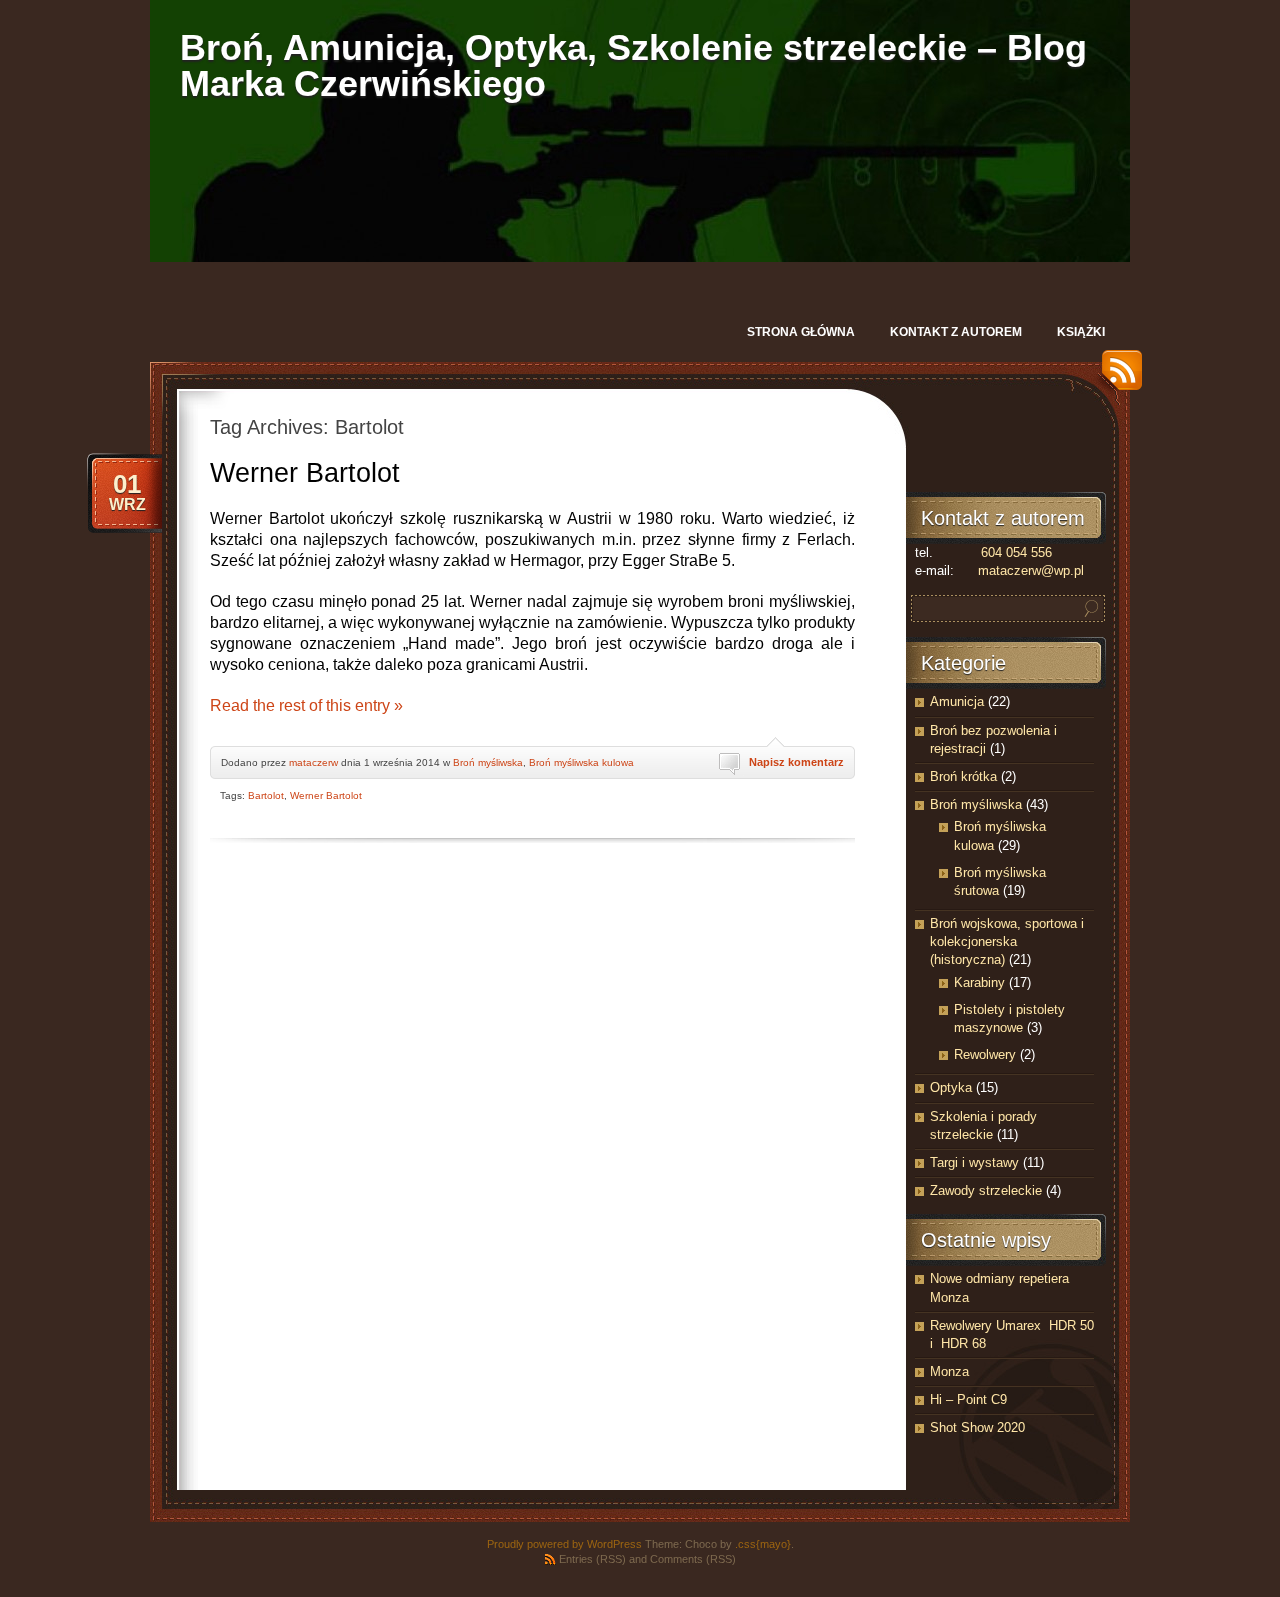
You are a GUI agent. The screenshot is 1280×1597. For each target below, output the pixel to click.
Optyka (951, 1087)
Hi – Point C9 (968, 1399)
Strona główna (801, 332)
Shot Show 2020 (977, 1427)
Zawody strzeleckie (986, 1190)
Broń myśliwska (488, 762)
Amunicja (957, 701)
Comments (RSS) (693, 1559)
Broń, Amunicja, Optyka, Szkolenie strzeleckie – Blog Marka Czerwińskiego (633, 65)
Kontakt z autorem (956, 332)
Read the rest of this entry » (306, 705)
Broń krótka (963, 776)
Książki (1081, 332)
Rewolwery (985, 1054)
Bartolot (266, 795)
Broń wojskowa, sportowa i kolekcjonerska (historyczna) (1007, 941)
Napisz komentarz (796, 762)
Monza (949, 1371)
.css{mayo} (763, 1544)
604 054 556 (1016, 552)
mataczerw (313, 762)
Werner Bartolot (305, 473)
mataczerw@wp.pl (1031, 570)
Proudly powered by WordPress (564, 1544)
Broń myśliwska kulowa (581, 762)
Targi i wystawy (974, 1162)
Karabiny (979, 982)
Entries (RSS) (592, 1559)
